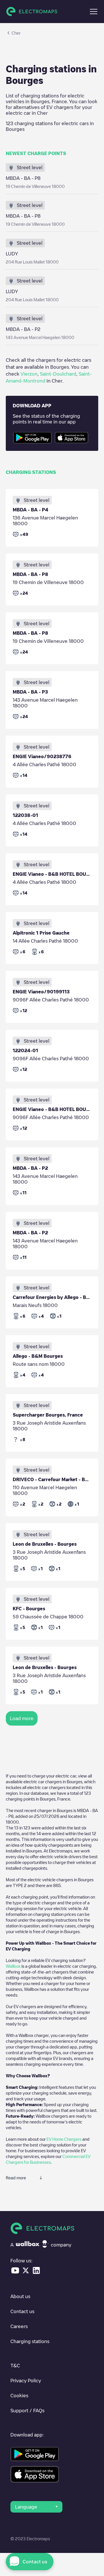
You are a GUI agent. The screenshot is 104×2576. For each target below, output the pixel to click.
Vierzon (29, 374)
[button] (94, 12)
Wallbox (13, 1966)
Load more (22, 1718)
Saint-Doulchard (58, 374)
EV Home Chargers (64, 2139)
